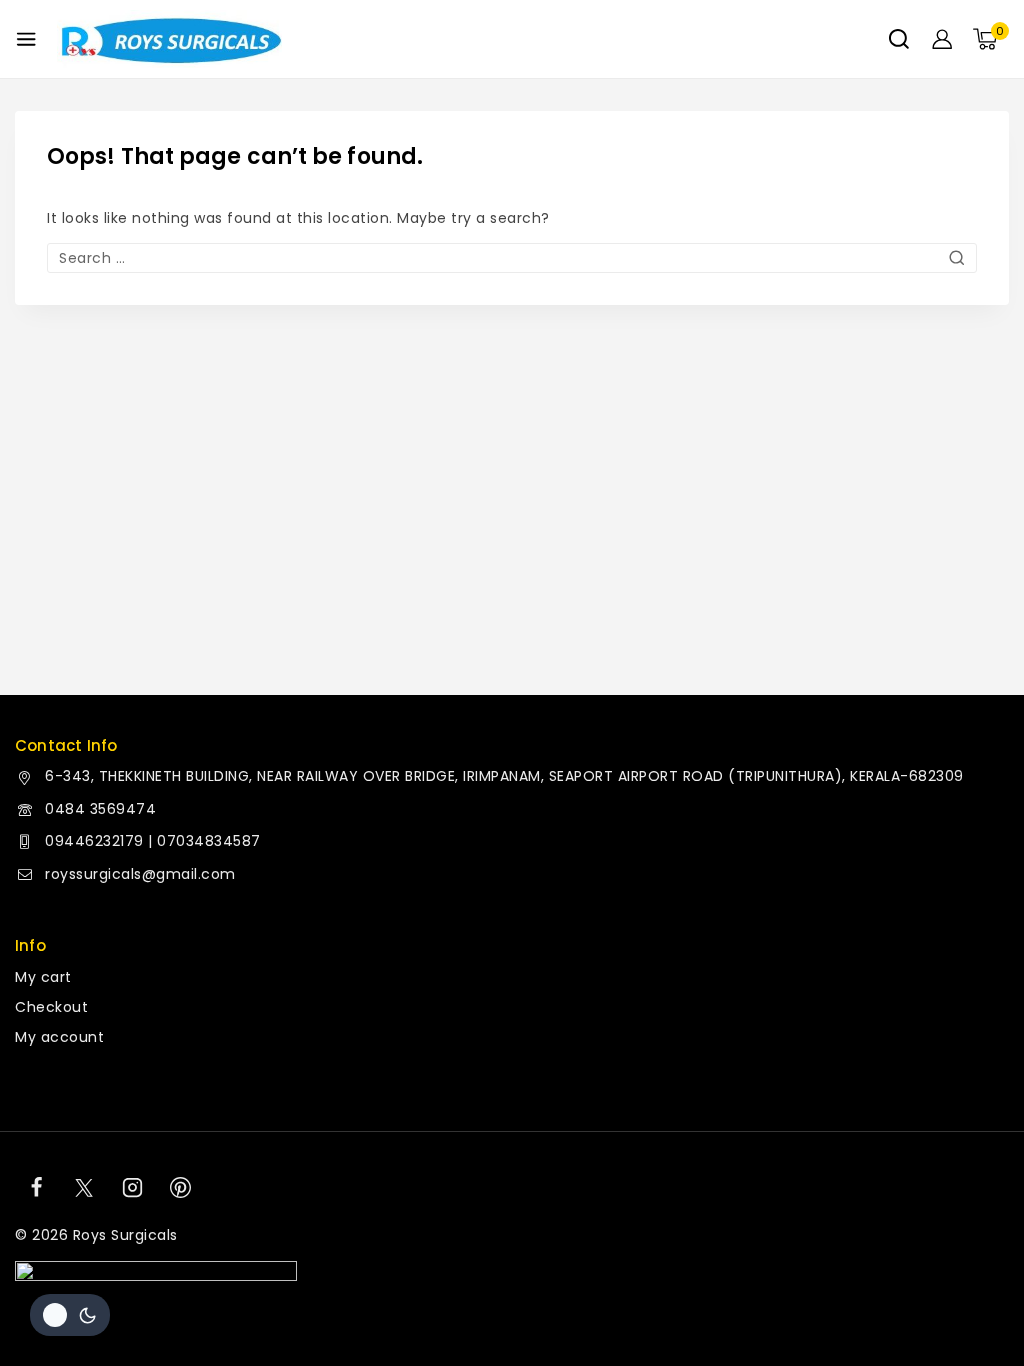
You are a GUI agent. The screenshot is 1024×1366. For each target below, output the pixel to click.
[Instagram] (133, 1188)
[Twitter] (84, 1188)
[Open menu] (26, 39)
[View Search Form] (899, 39)
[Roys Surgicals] (169, 39)
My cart (43, 977)
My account (59, 1037)
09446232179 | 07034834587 (153, 841)
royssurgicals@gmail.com (140, 874)
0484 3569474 (100, 809)
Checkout (51, 1007)
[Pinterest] (181, 1188)
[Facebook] (36, 1188)
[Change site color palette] (70, 1315)
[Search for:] (512, 258)
